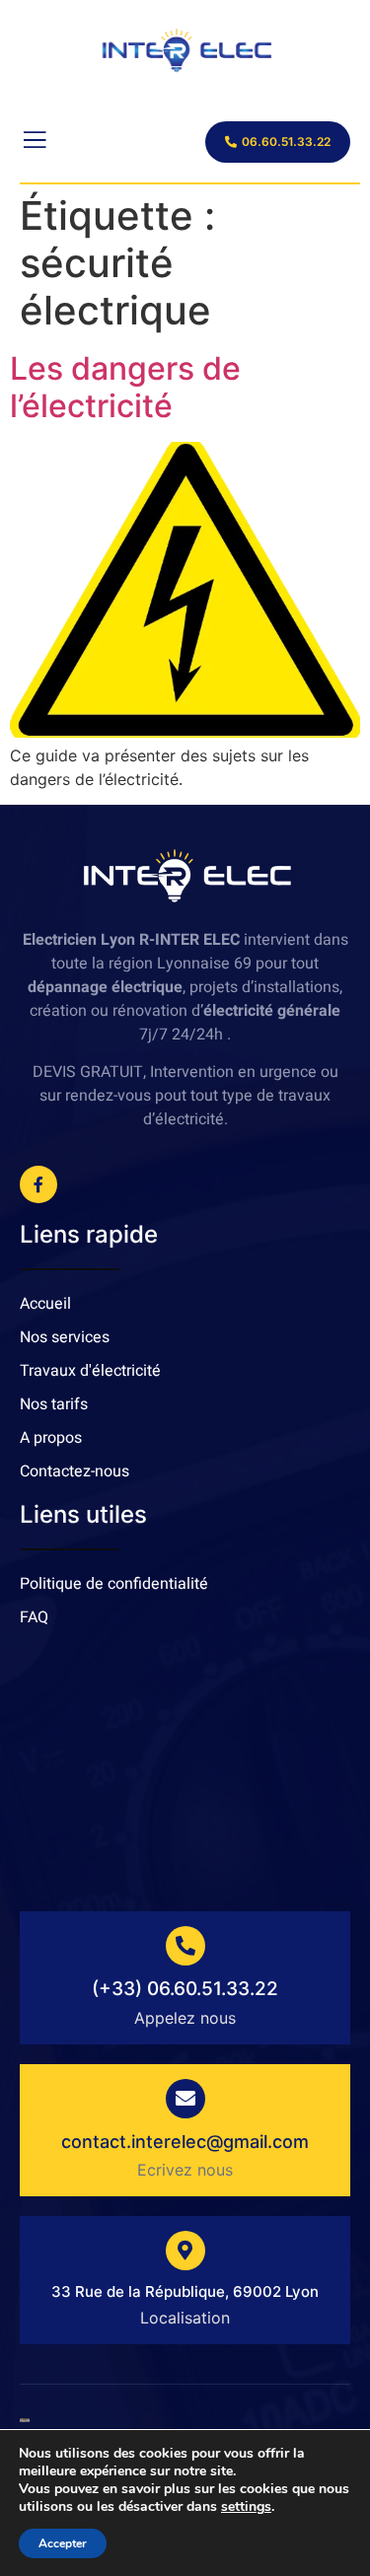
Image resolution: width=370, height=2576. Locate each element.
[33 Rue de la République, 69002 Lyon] (185, 2251)
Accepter (63, 2543)
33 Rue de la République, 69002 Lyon (185, 2291)
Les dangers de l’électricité (125, 387)
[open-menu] (34, 142)
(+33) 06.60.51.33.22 (185, 1989)
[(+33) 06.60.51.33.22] (185, 1946)
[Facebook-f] (38, 1184)
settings (246, 2507)
